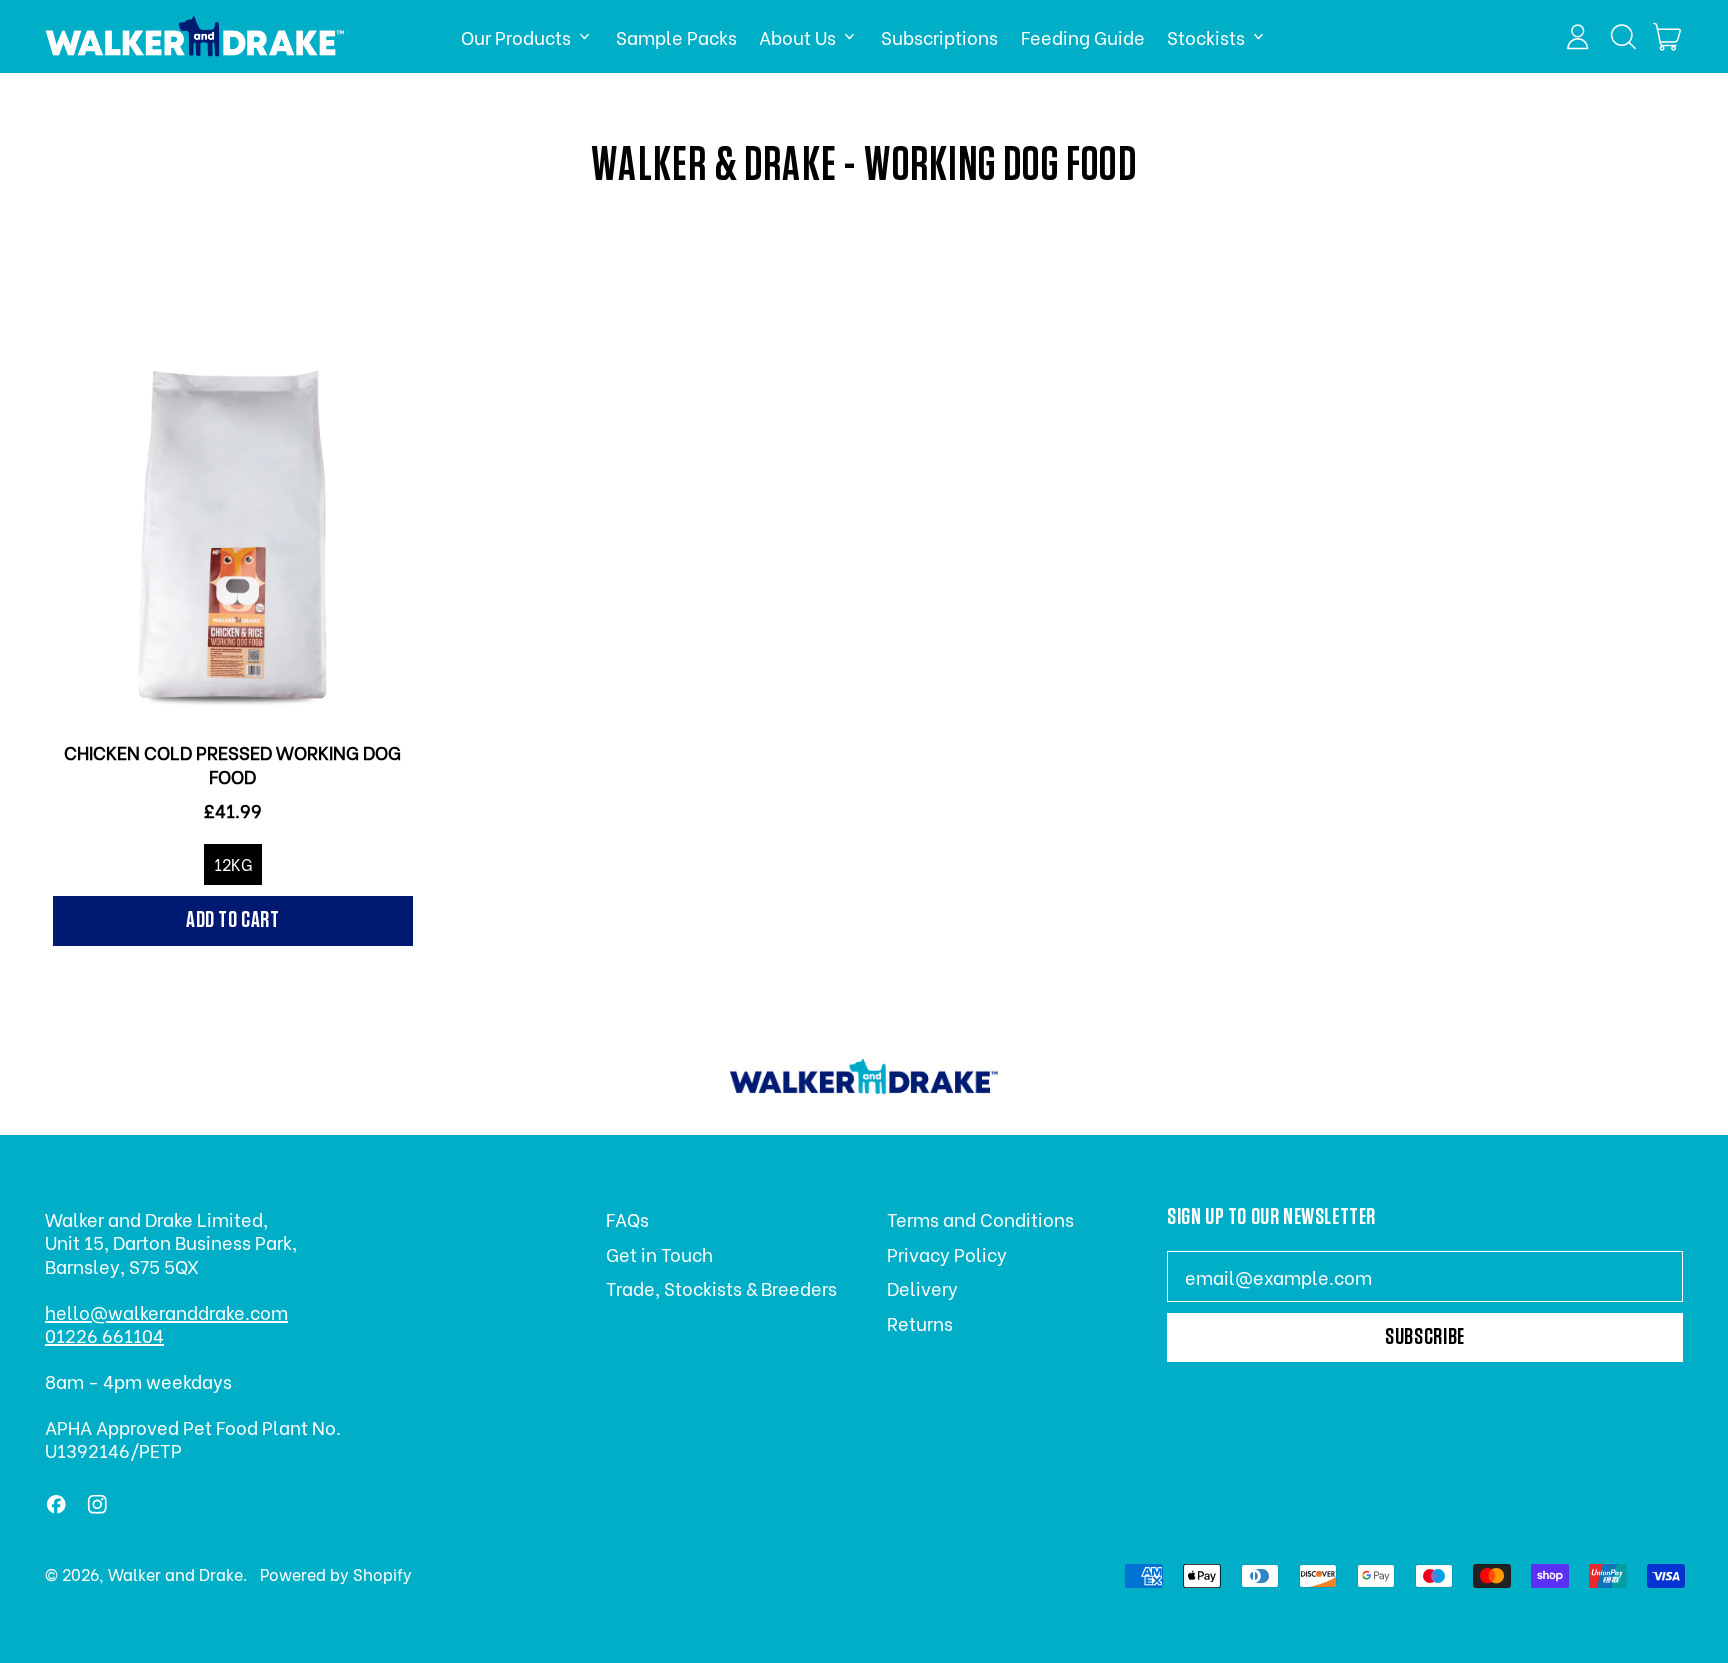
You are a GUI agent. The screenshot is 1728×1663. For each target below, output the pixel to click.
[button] (1623, 37)
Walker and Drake (175, 1573)
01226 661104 (104, 1334)
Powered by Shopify (336, 1573)
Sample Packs (676, 36)
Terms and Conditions (980, 1218)
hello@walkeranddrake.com (166, 1311)
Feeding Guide (1083, 36)
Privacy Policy (947, 1253)
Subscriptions (939, 36)
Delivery (922, 1287)
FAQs (627, 1218)
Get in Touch (659, 1253)
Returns (920, 1322)
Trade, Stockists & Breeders (721, 1287)
